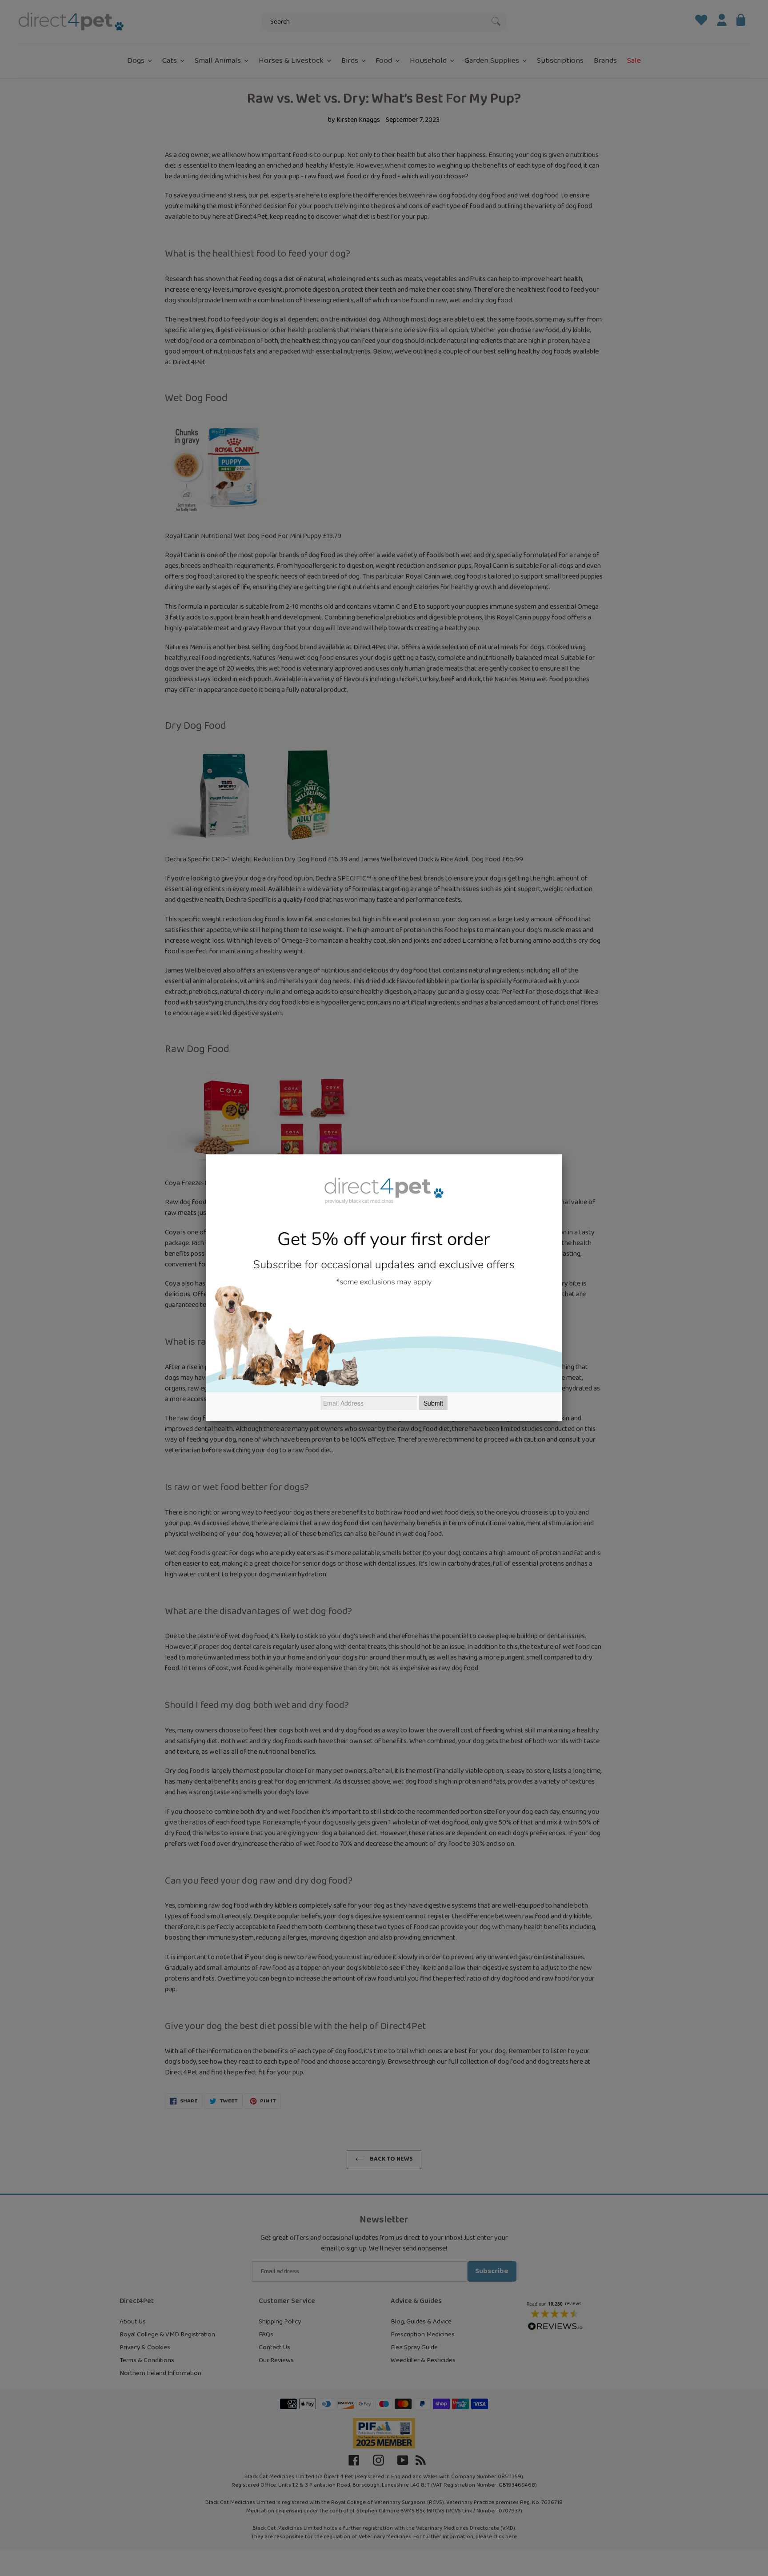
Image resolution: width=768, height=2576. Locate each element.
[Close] (562, 1154)
